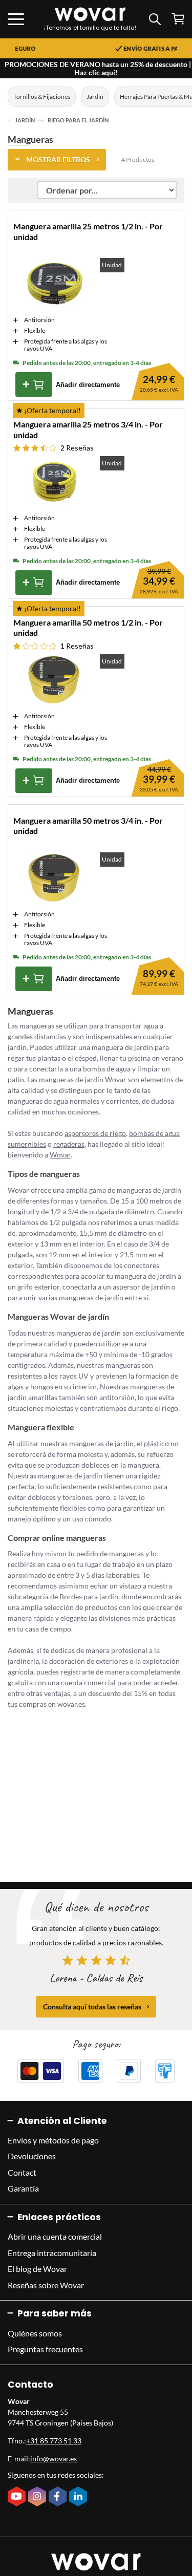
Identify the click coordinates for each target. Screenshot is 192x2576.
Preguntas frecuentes (45, 2349)
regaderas (69, 1144)
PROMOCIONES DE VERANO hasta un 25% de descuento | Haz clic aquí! (98, 68)
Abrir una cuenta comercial (55, 2236)
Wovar (60, 1155)
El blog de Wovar (37, 2269)
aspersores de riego (95, 1133)
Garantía (23, 2188)
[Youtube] (18, 2497)
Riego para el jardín (78, 120)
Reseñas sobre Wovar (46, 2285)
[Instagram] (38, 2497)
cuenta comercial (88, 1682)
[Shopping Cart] (178, 19)
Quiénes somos (35, 2333)
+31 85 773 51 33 (54, 2441)
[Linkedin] (79, 2497)
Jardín (95, 96)
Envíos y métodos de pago (53, 2140)
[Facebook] (59, 2497)
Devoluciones (32, 2156)
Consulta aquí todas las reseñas (92, 2006)
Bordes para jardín (89, 1596)
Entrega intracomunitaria (52, 2253)
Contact (22, 2172)
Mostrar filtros (58, 159)
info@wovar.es (54, 2459)
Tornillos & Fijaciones (42, 96)
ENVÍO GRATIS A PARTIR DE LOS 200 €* (124, 49)
